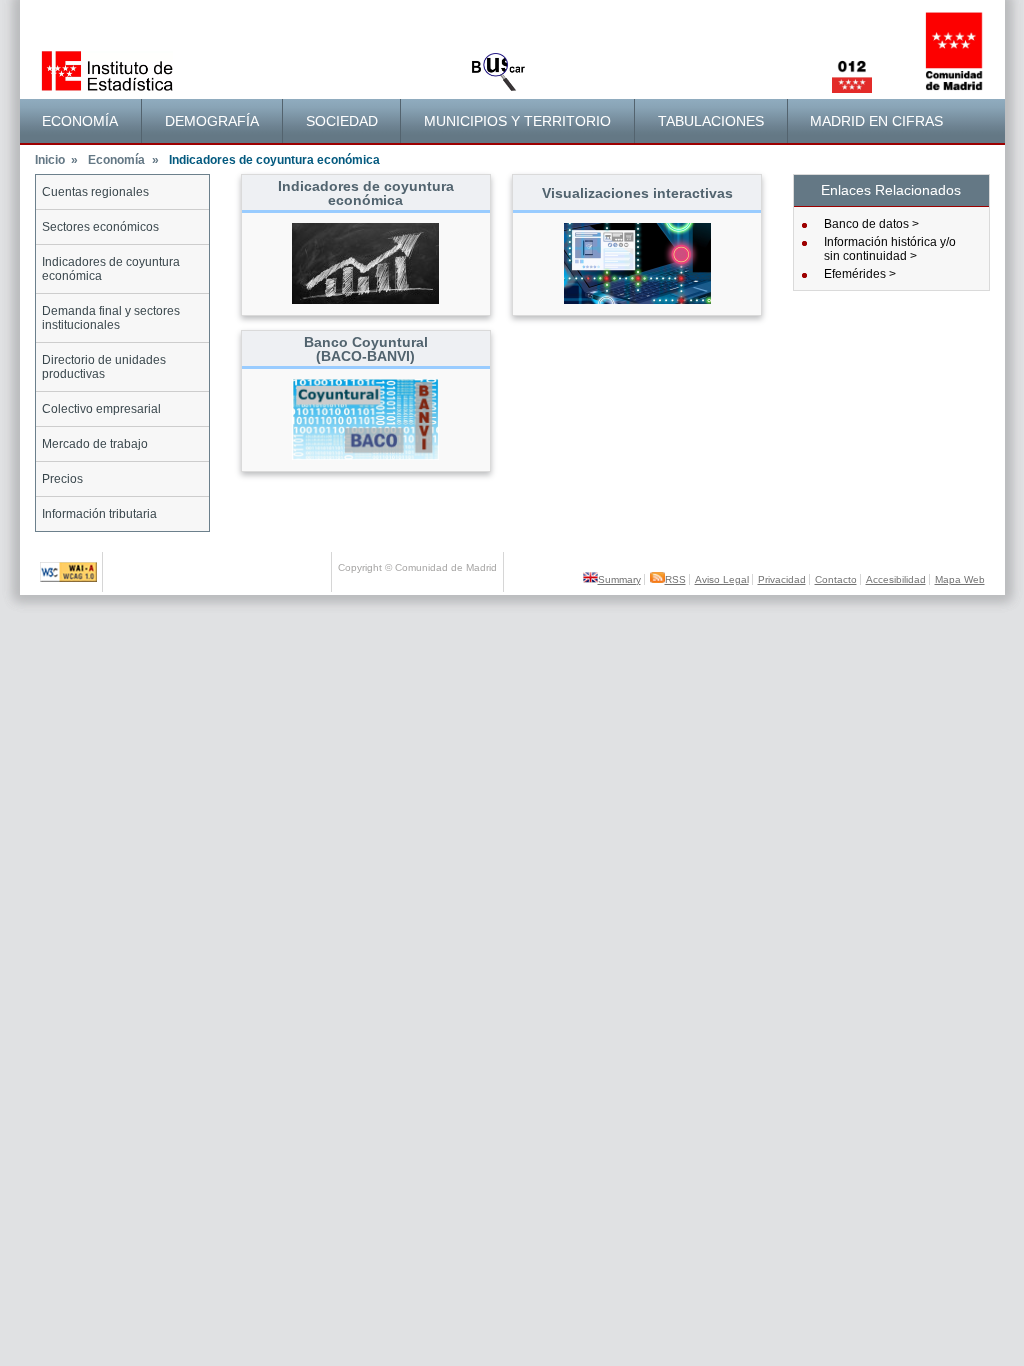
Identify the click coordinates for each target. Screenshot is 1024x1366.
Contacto (836, 579)
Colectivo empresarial (101, 409)
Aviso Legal (722, 579)
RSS (675, 579)
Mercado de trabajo (95, 444)
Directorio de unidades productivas (104, 367)
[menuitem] (81, 121)
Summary (619, 579)
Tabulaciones (711, 121)
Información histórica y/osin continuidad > (890, 249)
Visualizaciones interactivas (637, 193)
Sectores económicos (100, 227)
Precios (62, 479)
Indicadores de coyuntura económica (111, 269)
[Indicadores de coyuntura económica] (365, 300)
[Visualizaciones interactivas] (637, 300)
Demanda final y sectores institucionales (111, 318)
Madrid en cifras (876, 121)
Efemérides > (860, 274)
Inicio (57, 160)
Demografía (212, 121)
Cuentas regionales (95, 192)
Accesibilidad (896, 579)
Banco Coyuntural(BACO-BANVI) (366, 349)
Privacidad (782, 579)
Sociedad (342, 121)
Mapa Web (960, 579)
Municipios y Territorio (517, 121)
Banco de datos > (871, 224)
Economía (80, 121)
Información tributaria (99, 514)
